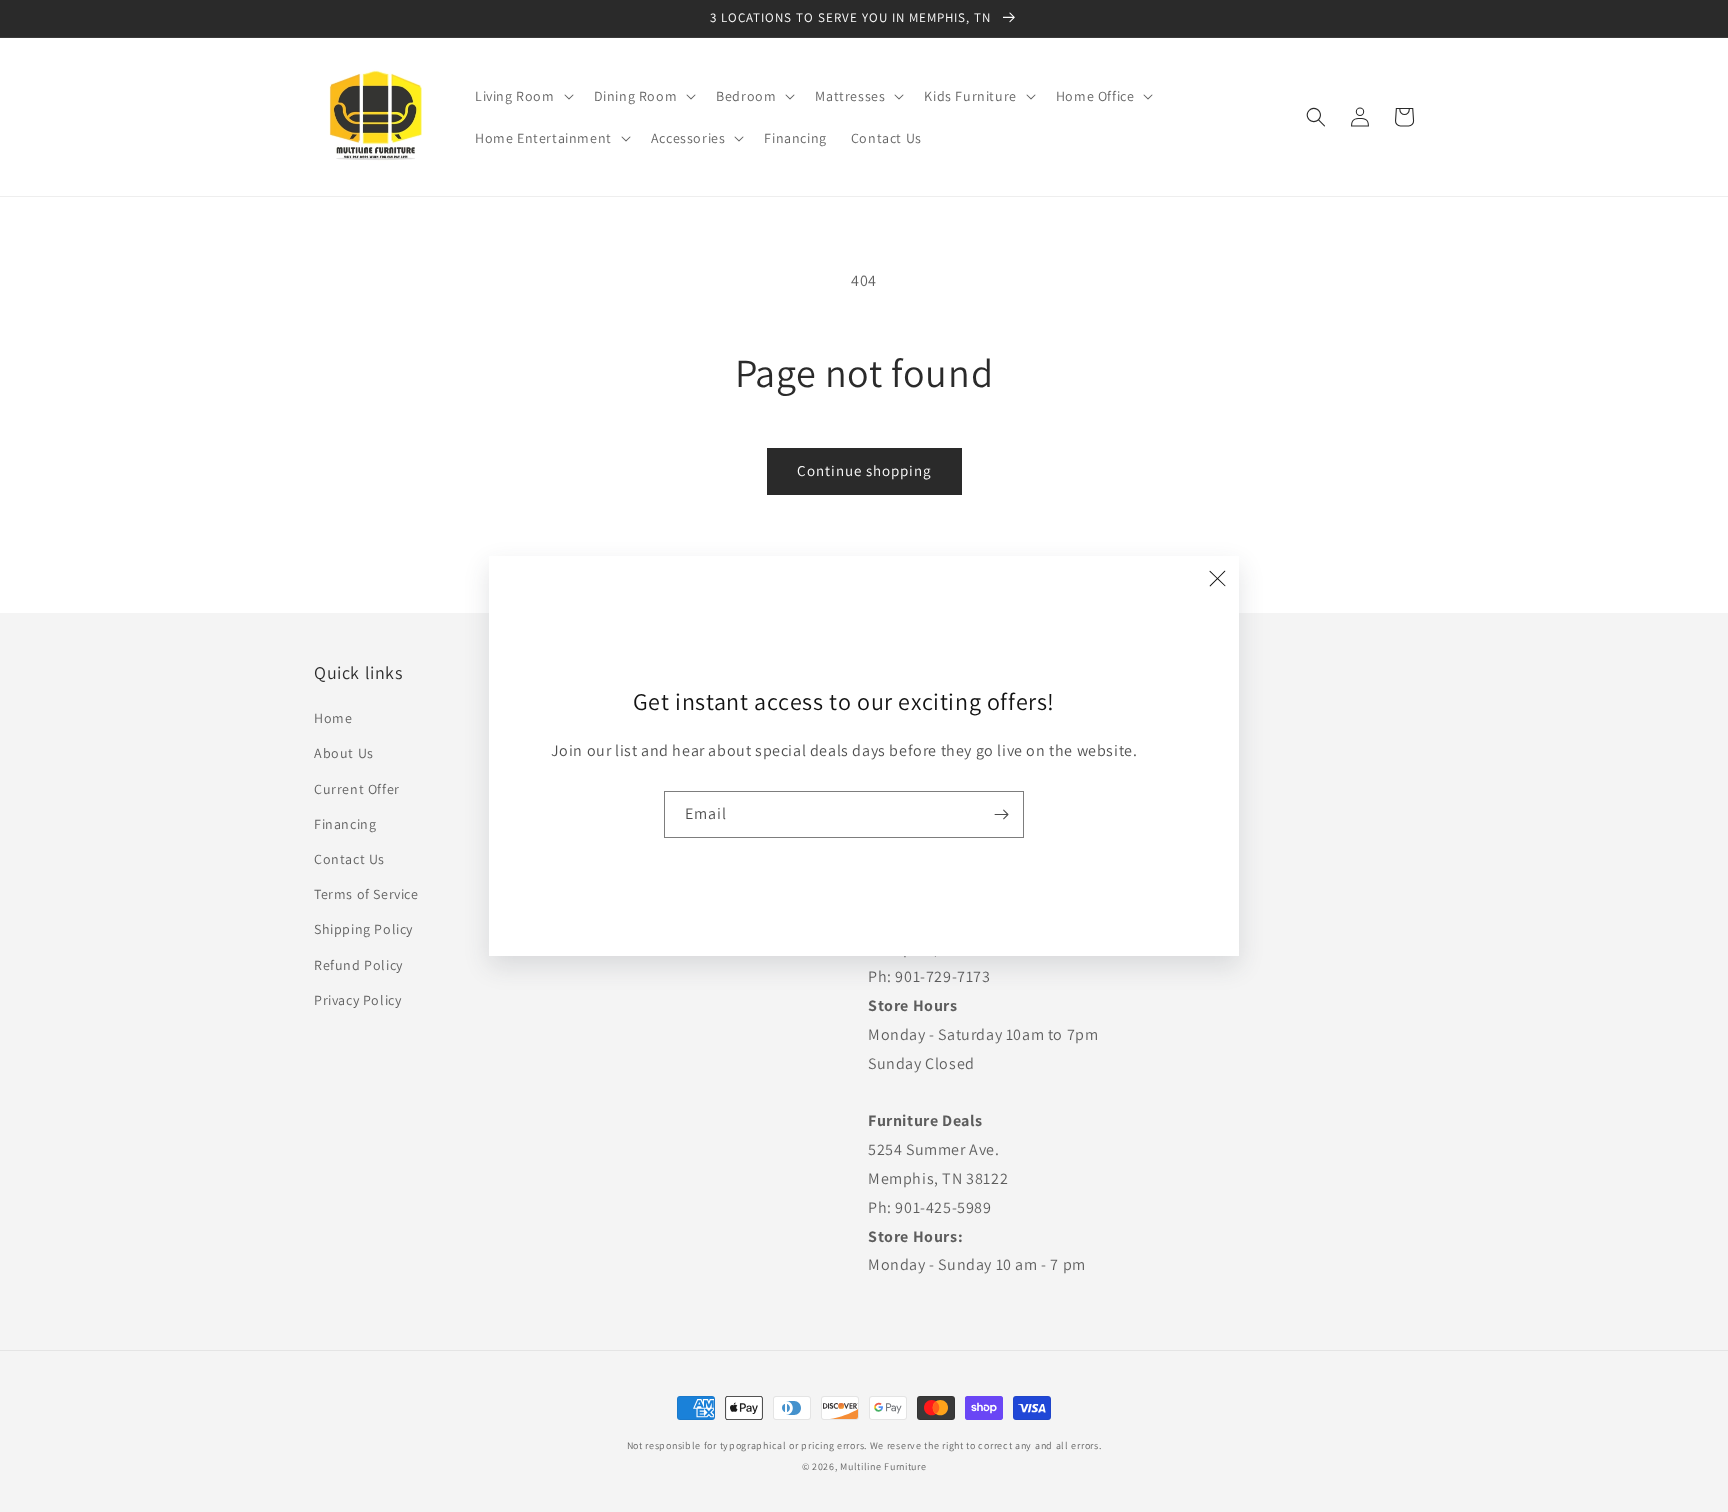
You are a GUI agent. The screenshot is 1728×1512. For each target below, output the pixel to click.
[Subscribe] (1001, 814)
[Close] (1217, 578)
